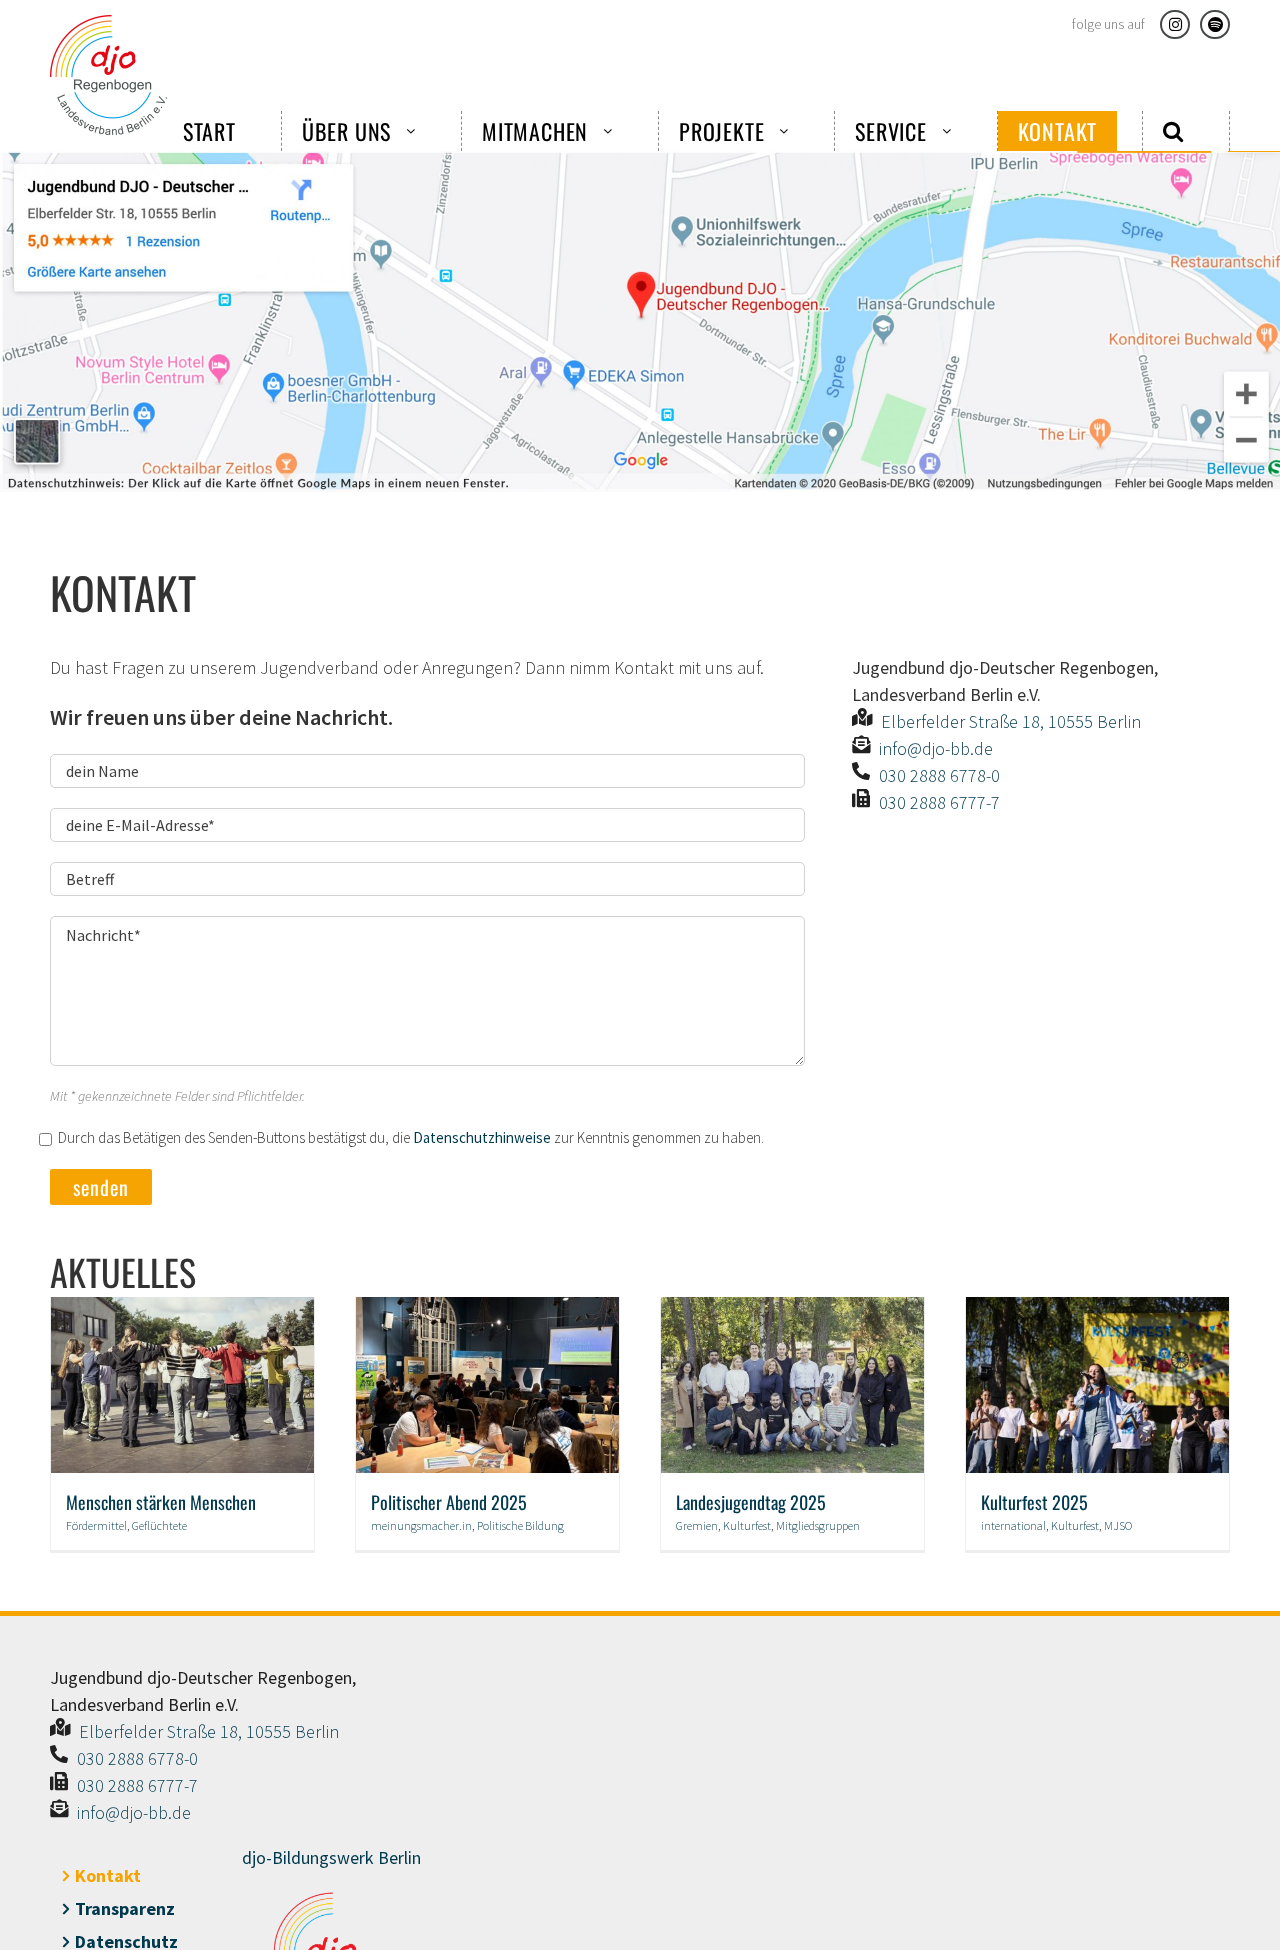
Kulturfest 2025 (1034, 1502)
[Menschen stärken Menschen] (182, 1308)
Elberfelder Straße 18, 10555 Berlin (1011, 721)
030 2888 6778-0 (939, 775)
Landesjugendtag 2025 (751, 1502)
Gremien (697, 1525)
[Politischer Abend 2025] (487, 1308)
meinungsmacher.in (421, 1525)
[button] (1173, 131)
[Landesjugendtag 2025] (792, 1308)
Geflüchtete (159, 1525)
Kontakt (108, 1875)
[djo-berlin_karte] (640, 159)
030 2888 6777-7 (939, 802)
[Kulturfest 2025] (1097, 1308)
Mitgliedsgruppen (818, 1525)
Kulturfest (747, 1525)
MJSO (1118, 1525)
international (1013, 1525)
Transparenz (125, 1908)
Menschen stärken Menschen (161, 1502)
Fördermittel (96, 1525)
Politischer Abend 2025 (449, 1502)
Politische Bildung (520, 1525)
